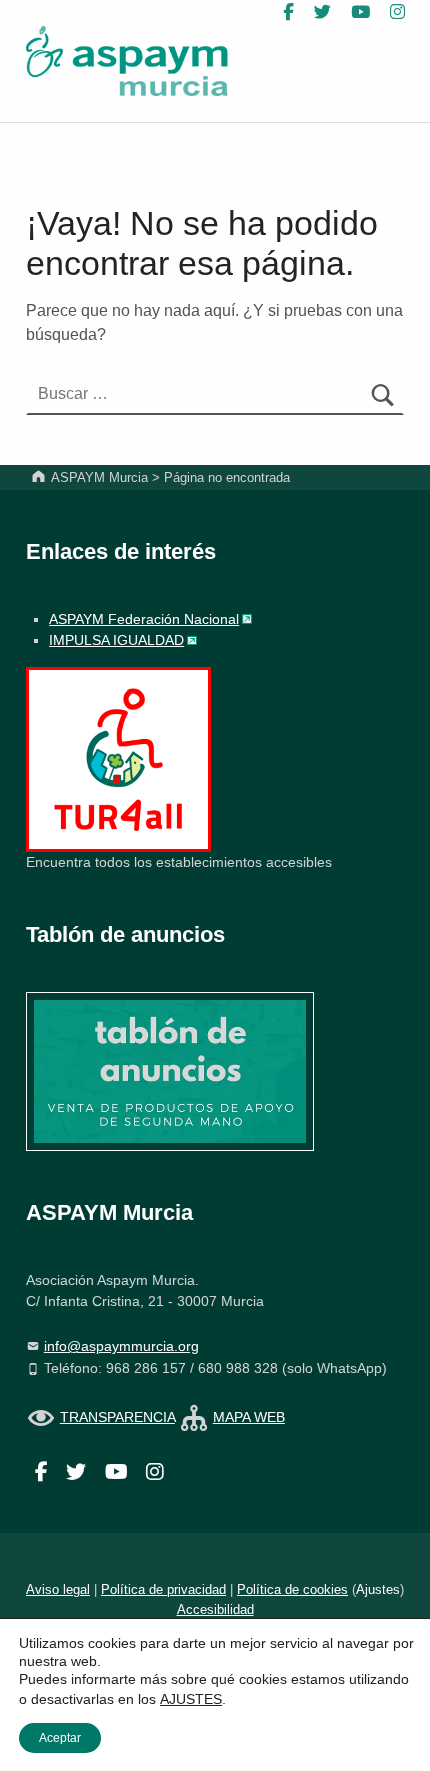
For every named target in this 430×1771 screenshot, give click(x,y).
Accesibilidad (215, 1609)
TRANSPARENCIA (117, 1417)
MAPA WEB (249, 1417)
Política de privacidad (163, 1589)
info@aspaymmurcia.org (121, 1346)
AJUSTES (191, 1699)
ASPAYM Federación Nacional (144, 619)
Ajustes (378, 1589)
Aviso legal (58, 1589)
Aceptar (60, 1738)
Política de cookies (292, 1589)
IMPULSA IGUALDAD (116, 640)
